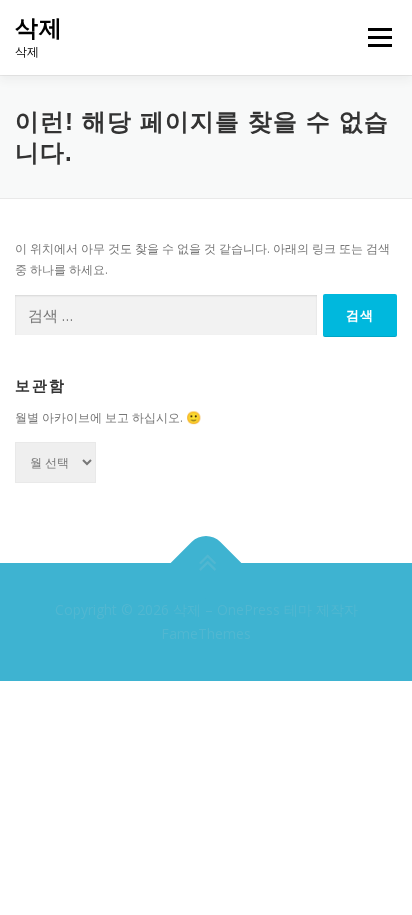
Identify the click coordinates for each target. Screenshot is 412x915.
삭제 (39, 28)
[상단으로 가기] (206, 563)
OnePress (248, 609)
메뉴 (374, 37)
